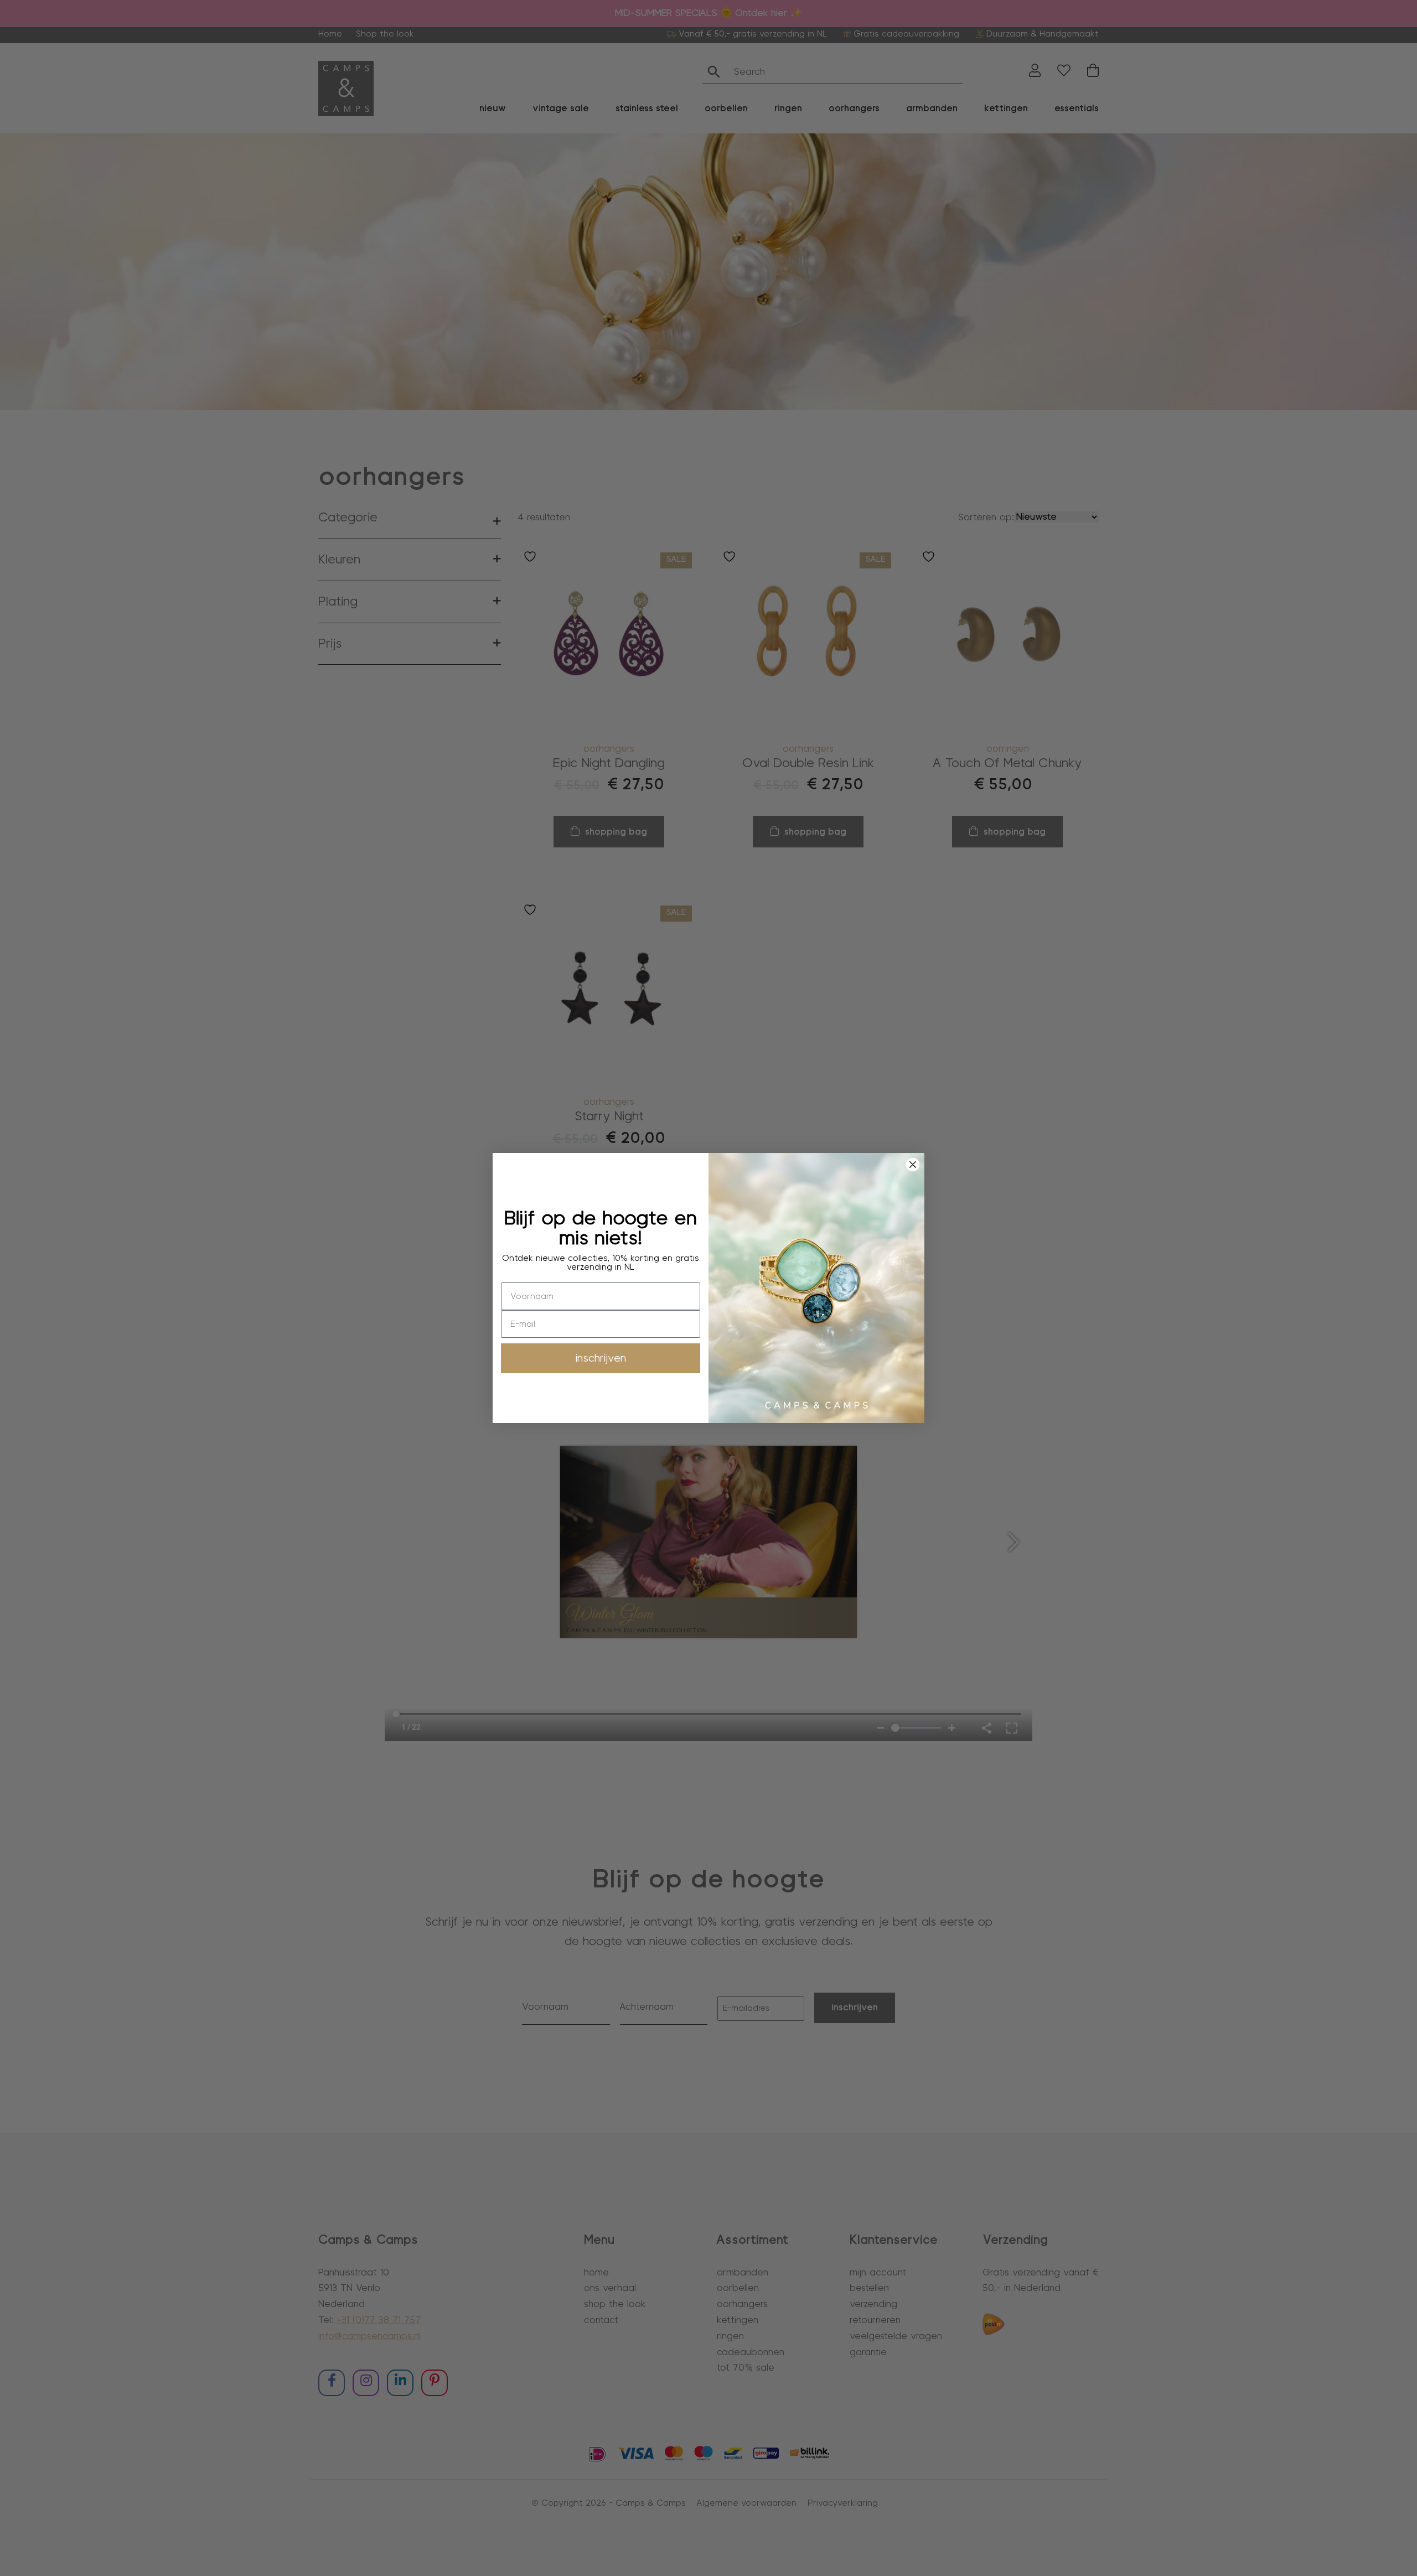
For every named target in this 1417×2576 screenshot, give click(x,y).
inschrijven (601, 1358)
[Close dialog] (913, 1165)
